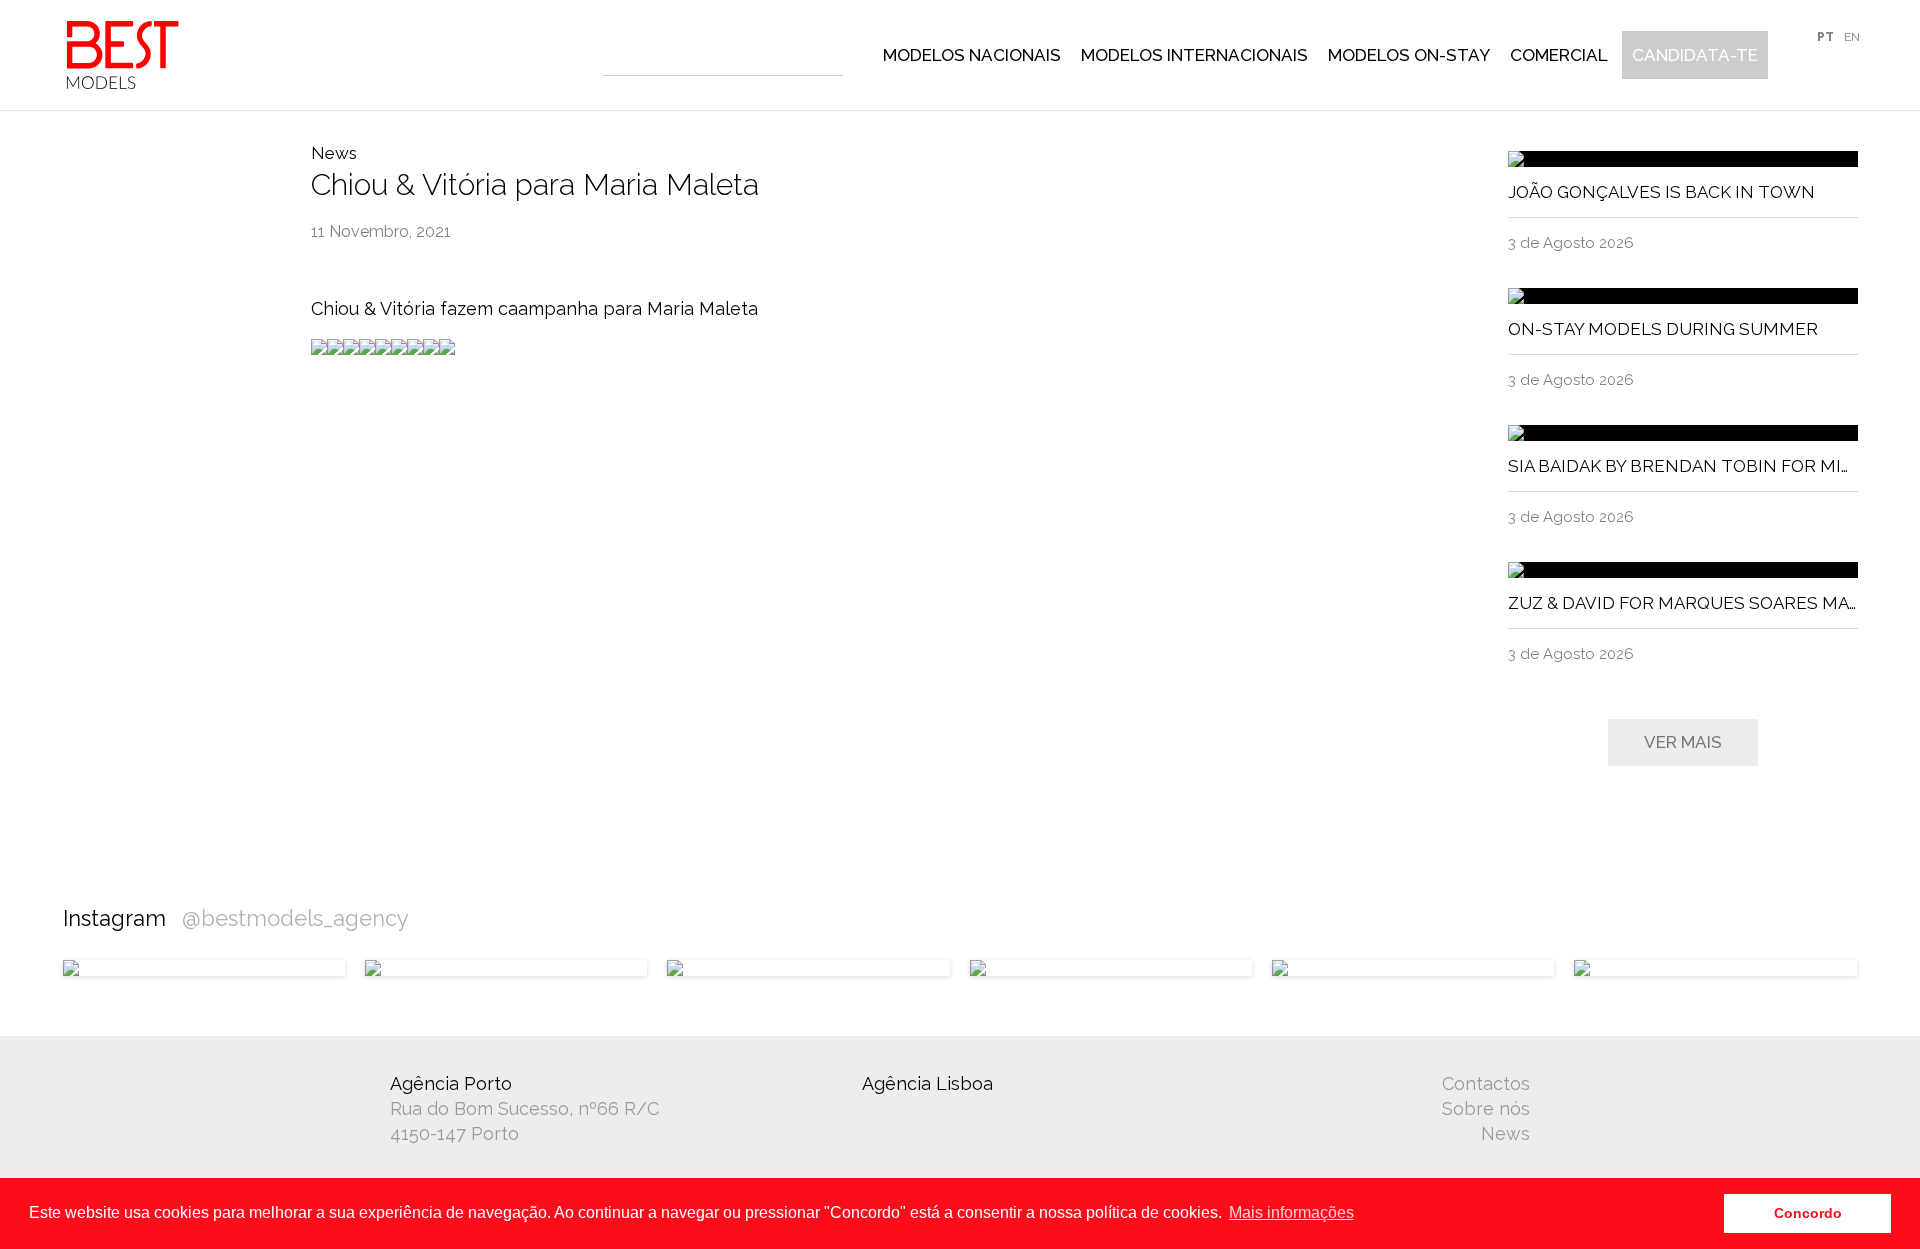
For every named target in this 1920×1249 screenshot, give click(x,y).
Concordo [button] (1808, 1213)
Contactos (1486, 1083)
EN (1852, 37)
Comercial (1558, 55)
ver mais (1683, 742)
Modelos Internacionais (1194, 55)
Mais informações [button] (1291, 1212)
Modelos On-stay (1409, 55)
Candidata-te (1695, 55)
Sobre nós (1486, 1108)
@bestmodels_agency (295, 918)
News (1505, 1133)
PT (1825, 37)
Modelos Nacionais (972, 55)
